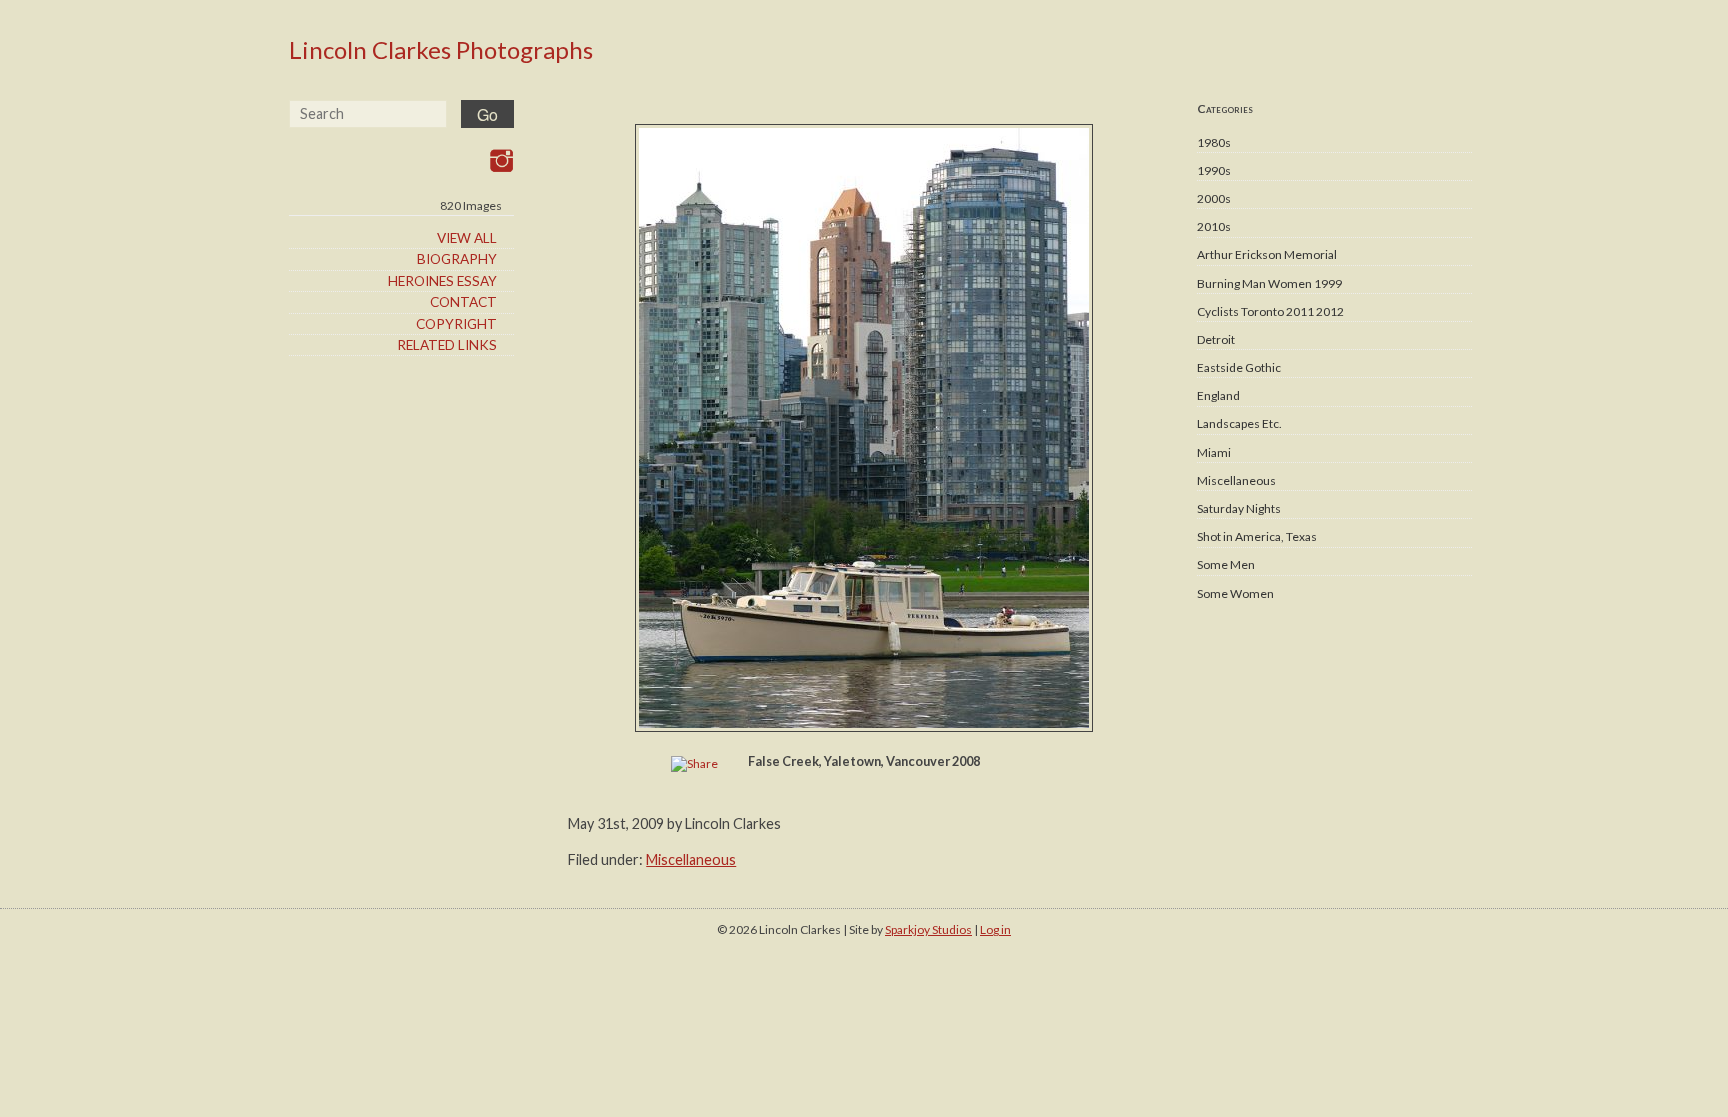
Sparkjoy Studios (928, 929)
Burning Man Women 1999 (1269, 283)
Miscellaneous (1236, 480)
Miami (1214, 452)
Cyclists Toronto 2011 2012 (1270, 311)
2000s (1214, 198)
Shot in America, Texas (1257, 536)
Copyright (456, 324)
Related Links (447, 345)
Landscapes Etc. (1239, 423)
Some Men (1226, 564)
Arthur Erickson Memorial (1267, 254)
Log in (995, 929)
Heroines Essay (442, 281)
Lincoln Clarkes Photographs (441, 49)
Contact (463, 302)
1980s (1214, 142)
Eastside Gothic (1239, 367)
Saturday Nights (1239, 508)
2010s (1214, 226)
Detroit (1216, 339)
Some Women (1235, 593)
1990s (1214, 170)
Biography (457, 259)
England (1218, 395)
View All (467, 238)
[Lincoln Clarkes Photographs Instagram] (501, 160)
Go (487, 114)
